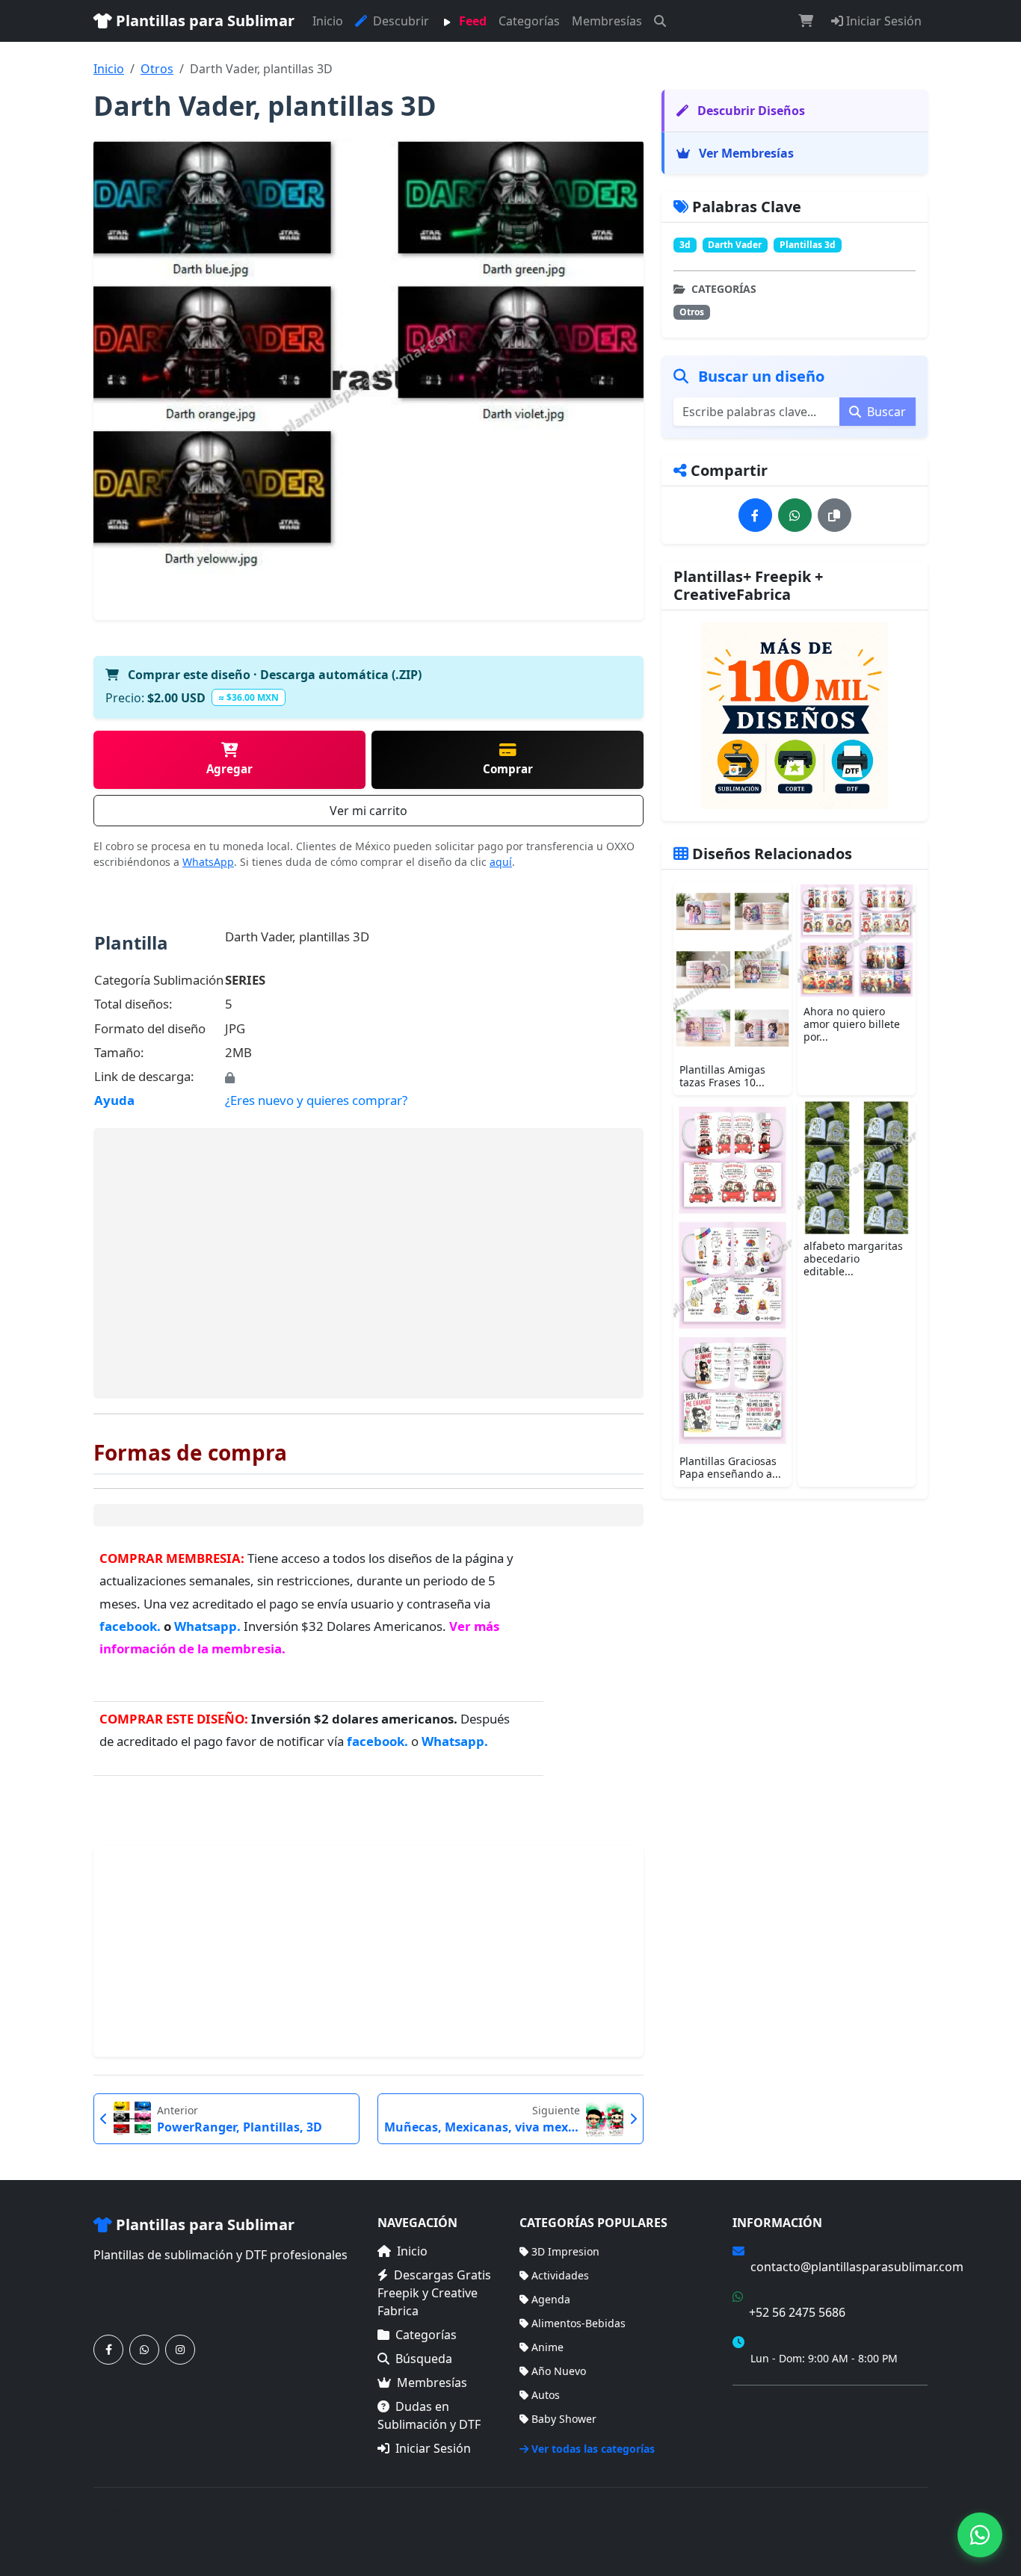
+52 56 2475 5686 (797, 2312)
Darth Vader (735, 245)
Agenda (551, 2299)
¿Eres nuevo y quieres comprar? (316, 1100)
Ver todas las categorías (593, 2449)
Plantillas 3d (808, 245)
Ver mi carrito (368, 811)
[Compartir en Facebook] (755, 515)
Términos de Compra (785, 2405)
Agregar (229, 769)
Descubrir (400, 21)
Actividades (560, 2275)
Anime (547, 2347)
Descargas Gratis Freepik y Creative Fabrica (434, 2293)
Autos (546, 2395)
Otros (157, 69)
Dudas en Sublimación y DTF (429, 2415)
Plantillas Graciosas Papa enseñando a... (730, 1467)
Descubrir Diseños (750, 111)
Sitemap (907, 2523)
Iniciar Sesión (882, 21)
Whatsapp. (207, 1626)
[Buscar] (660, 21)
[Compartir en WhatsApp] (795, 515)
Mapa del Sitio (768, 2427)
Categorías (529, 21)
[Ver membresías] (795, 716)
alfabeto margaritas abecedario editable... (853, 1258)
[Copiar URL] (835, 515)
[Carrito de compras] (806, 21)
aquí (501, 862)
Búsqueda (424, 2359)
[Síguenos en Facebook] (108, 2350)
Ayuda (114, 1100)
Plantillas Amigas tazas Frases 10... (722, 1076)
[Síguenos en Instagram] (180, 2350)
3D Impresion (565, 2251)
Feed (471, 21)
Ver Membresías (745, 153)
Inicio (328, 21)
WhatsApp (208, 862)
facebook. (132, 1626)
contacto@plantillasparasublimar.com (857, 2267)
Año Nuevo (559, 2371)
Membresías (607, 21)
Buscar (885, 412)
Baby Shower (564, 2419)
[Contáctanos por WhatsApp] (144, 2350)
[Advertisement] (368, 1263)
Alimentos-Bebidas (579, 2323)
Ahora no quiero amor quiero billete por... (852, 1024)
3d (685, 245)
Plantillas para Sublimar (203, 21)
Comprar (508, 769)
